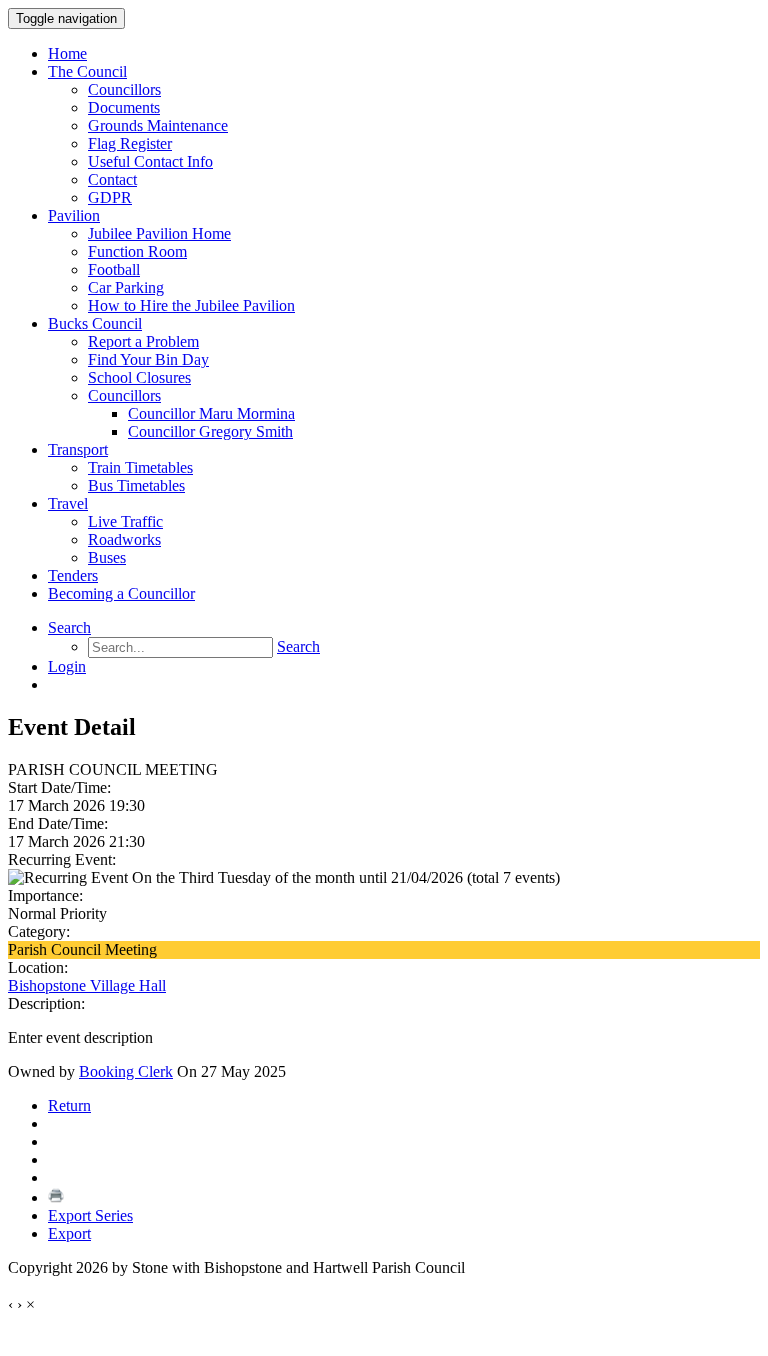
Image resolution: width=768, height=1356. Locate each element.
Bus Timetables (136, 485)
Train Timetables (140, 467)
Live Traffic (125, 521)
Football (114, 269)
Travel (68, 503)
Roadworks (124, 539)
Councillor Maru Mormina (211, 413)
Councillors (124, 89)
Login (67, 666)
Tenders (73, 575)
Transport (78, 449)
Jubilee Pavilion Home (159, 233)
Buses (107, 557)
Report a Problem (143, 341)
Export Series (90, 1215)
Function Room (137, 251)
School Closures (139, 377)
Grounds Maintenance (158, 125)
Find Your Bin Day (148, 359)
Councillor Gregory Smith (210, 431)
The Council (87, 71)
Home (67, 53)
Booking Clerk (126, 1071)
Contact (112, 179)
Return (69, 1105)
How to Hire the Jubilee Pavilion (191, 305)
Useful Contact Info (150, 161)
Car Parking (126, 287)
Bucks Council (95, 323)
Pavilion (74, 215)
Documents (124, 107)
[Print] (56, 1197)
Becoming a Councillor (121, 593)
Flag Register (130, 143)
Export (69, 1233)
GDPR (110, 197)
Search (69, 627)
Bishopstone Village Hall (87, 985)
